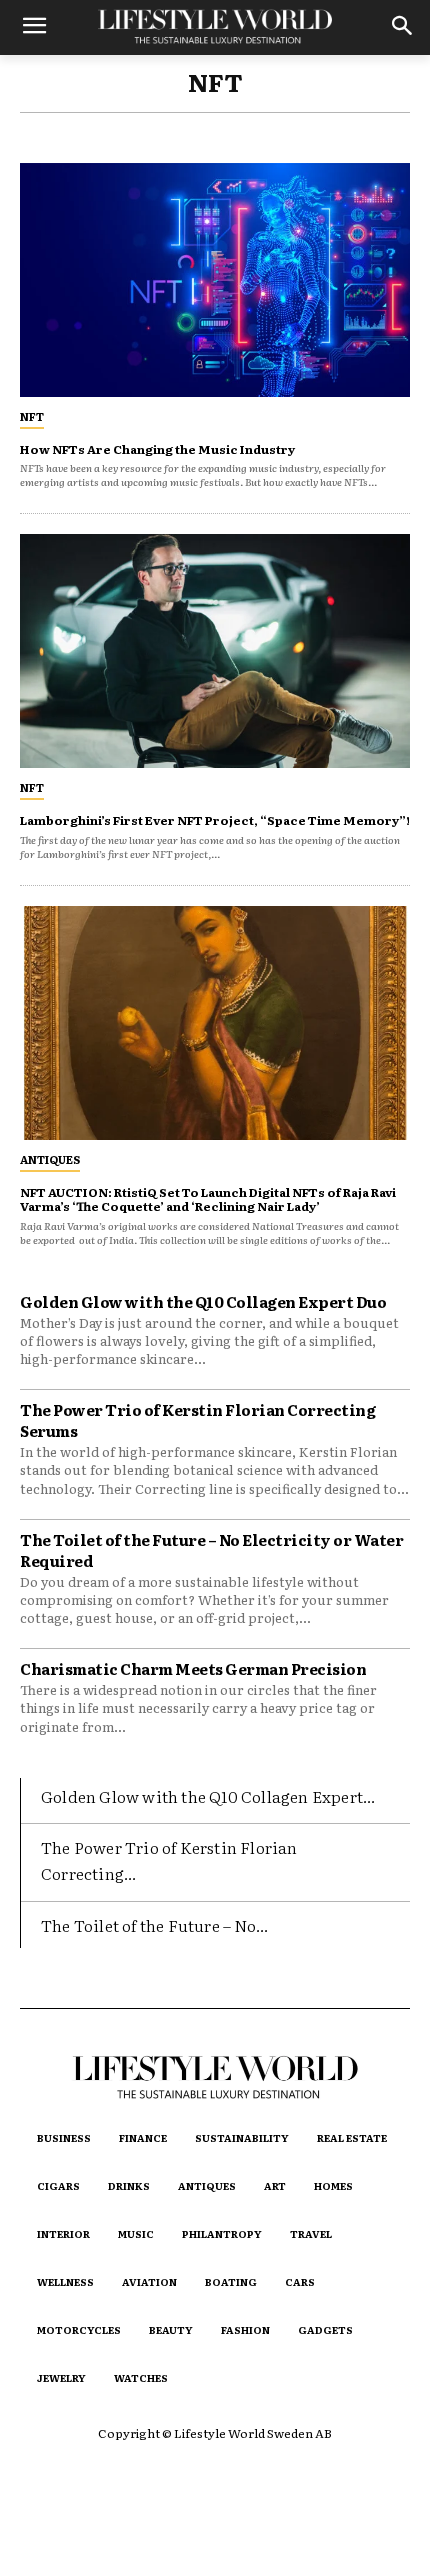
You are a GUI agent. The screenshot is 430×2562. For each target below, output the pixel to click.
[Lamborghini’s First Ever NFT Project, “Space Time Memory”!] (215, 651)
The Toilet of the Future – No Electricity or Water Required (211, 1550)
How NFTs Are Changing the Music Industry (157, 449)
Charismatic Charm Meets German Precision (193, 1668)
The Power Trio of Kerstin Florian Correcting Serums (197, 1420)
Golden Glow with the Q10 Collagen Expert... (208, 1796)
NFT (32, 416)
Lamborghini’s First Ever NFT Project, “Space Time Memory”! (215, 820)
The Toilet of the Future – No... (154, 1925)
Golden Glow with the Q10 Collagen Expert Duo (203, 1301)
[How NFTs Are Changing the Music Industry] (215, 280)
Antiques (50, 1159)
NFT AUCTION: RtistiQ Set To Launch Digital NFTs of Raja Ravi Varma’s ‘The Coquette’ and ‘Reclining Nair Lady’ (208, 1199)
